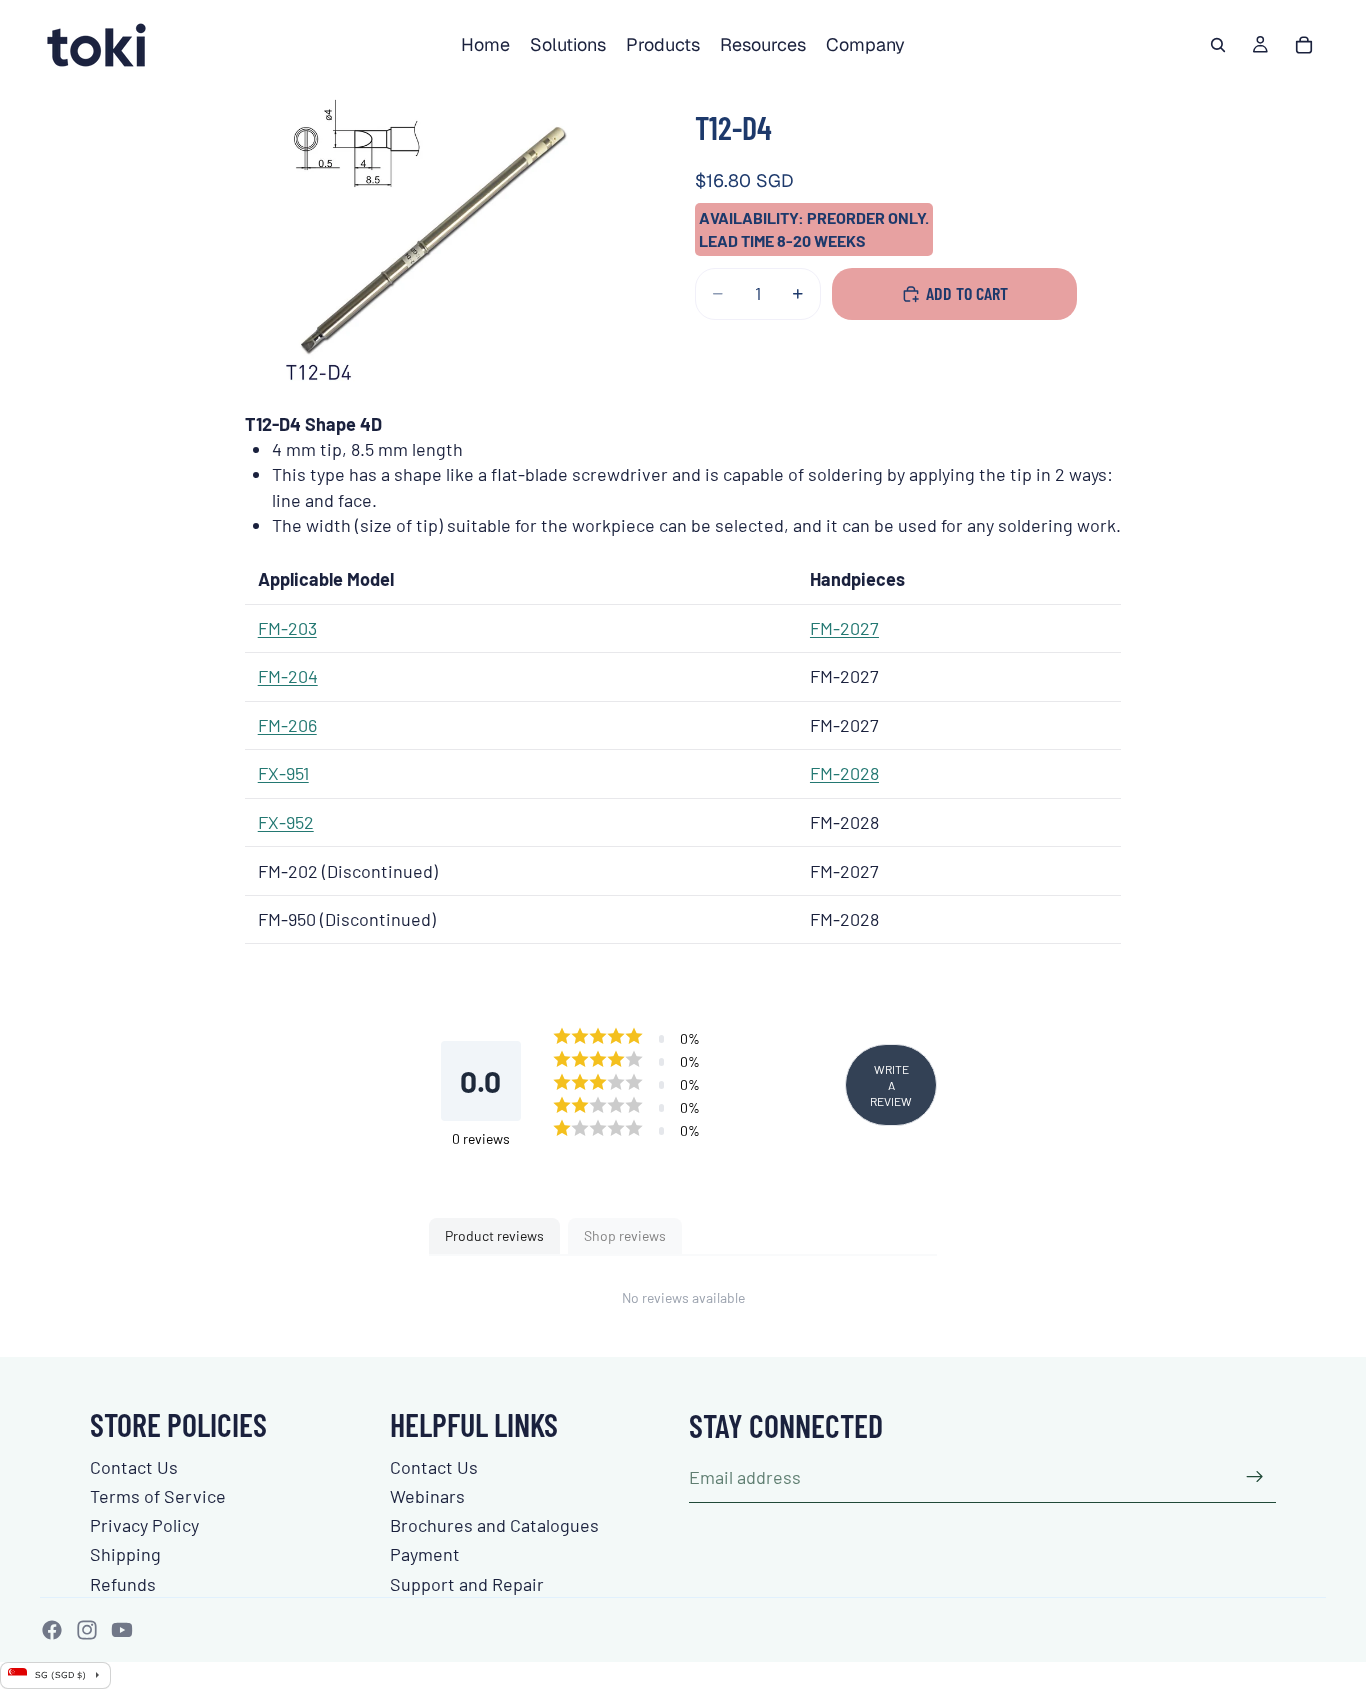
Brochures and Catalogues (494, 1525)
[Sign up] (1255, 1477)
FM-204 (288, 676)
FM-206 (287, 725)
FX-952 (286, 822)
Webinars (427, 1496)
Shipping (125, 1554)
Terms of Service (158, 1496)
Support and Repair (467, 1584)
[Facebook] (52, 1630)
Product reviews (494, 1235)
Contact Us (134, 1467)
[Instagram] (87, 1630)
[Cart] (1304, 45)
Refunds (123, 1584)
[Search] (1218, 45)
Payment (425, 1554)
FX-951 (283, 773)
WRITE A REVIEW (891, 1085)
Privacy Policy (144, 1525)
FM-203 (287, 628)
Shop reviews (625, 1235)
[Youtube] (122, 1630)
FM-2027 (844, 628)
